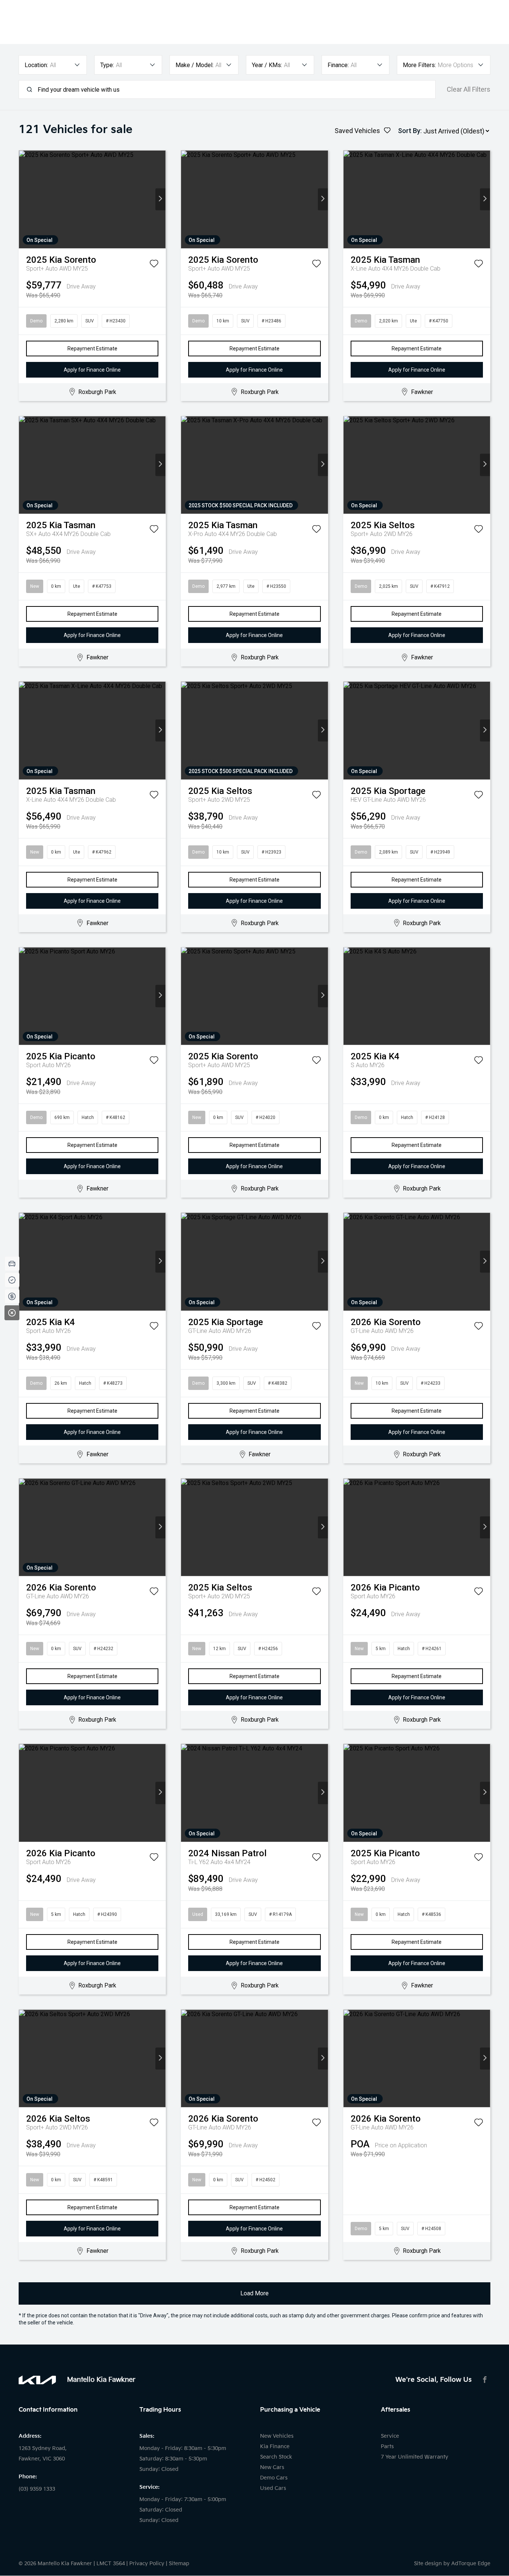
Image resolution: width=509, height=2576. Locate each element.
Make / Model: (195, 65)
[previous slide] (24, 199)
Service (390, 2436)
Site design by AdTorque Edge (452, 2564)
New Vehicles (277, 2436)
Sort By (409, 131)
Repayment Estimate (92, 349)
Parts (387, 2446)
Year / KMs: (267, 65)
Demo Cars (274, 2478)
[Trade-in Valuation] (12, 1264)
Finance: (338, 65)
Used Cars (273, 2488)
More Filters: (419, 65)
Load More (255, 2293)
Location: (36, 65)
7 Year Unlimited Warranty (415, 2457)
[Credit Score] (12, 1280)
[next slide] (160, 199)
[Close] (12, 1313)
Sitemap (179, 2564)
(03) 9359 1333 (37, 2489)
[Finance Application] (12, 1296)
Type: (107, 65)
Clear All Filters (469, 89)
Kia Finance (275, 2446)
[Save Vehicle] (154, 265)
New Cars (272, 2467)
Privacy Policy (147, 2564)
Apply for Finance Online (92, 370)
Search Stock (276, 2457)
